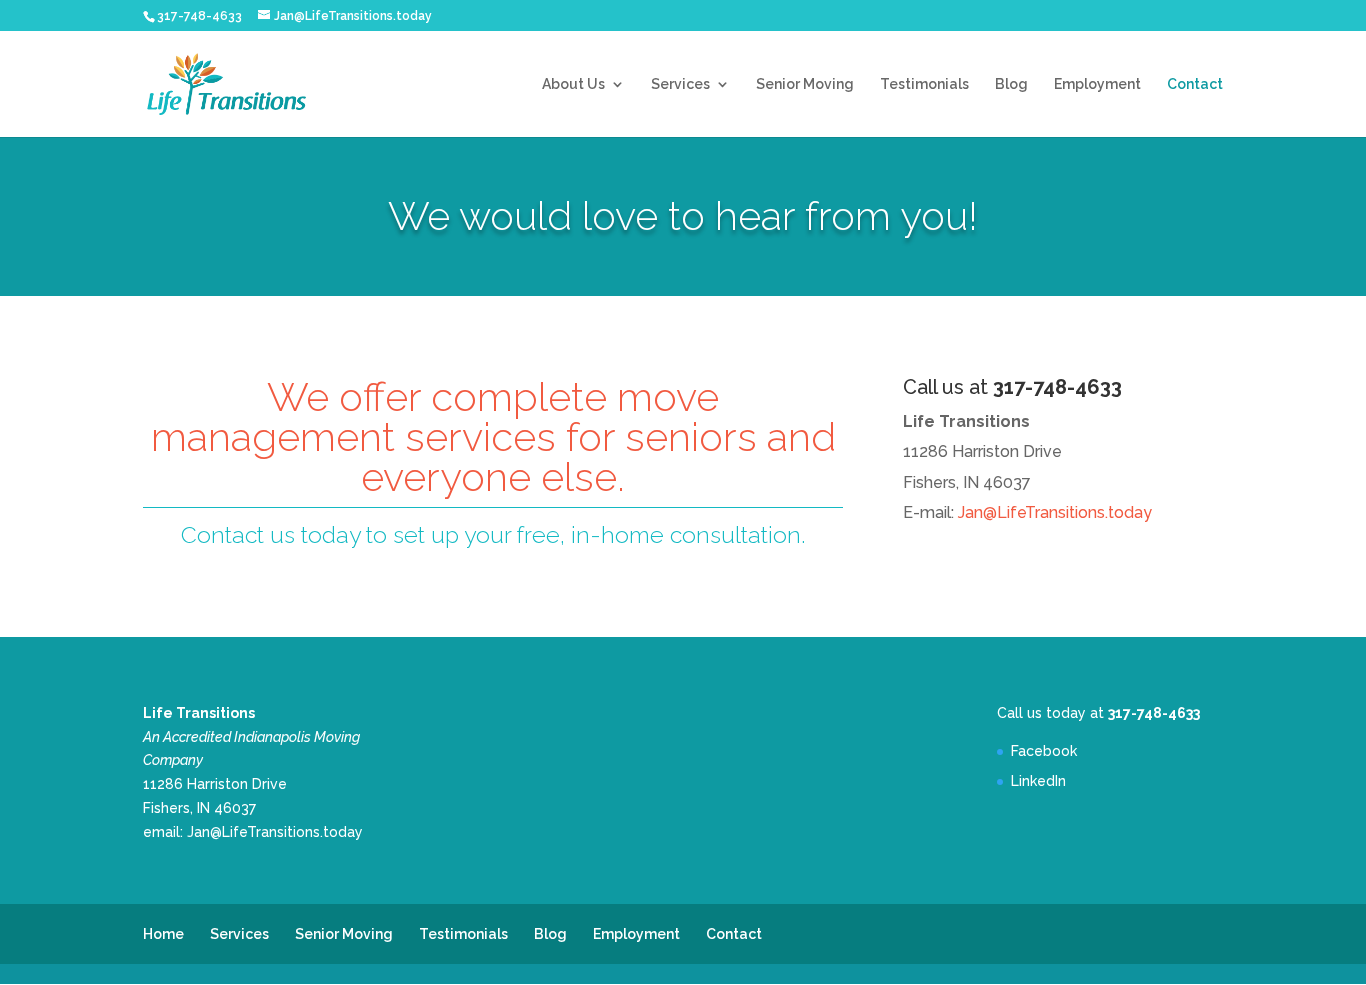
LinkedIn (1038, 781)
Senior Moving (805, 84)
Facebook (1044, 751)
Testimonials (924, 84)
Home (163, 934)
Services (680, 84)
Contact (1195, 84)
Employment (1097, 84)
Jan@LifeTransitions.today (1055, 512)
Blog (1011, 84)
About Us (573, 84)
